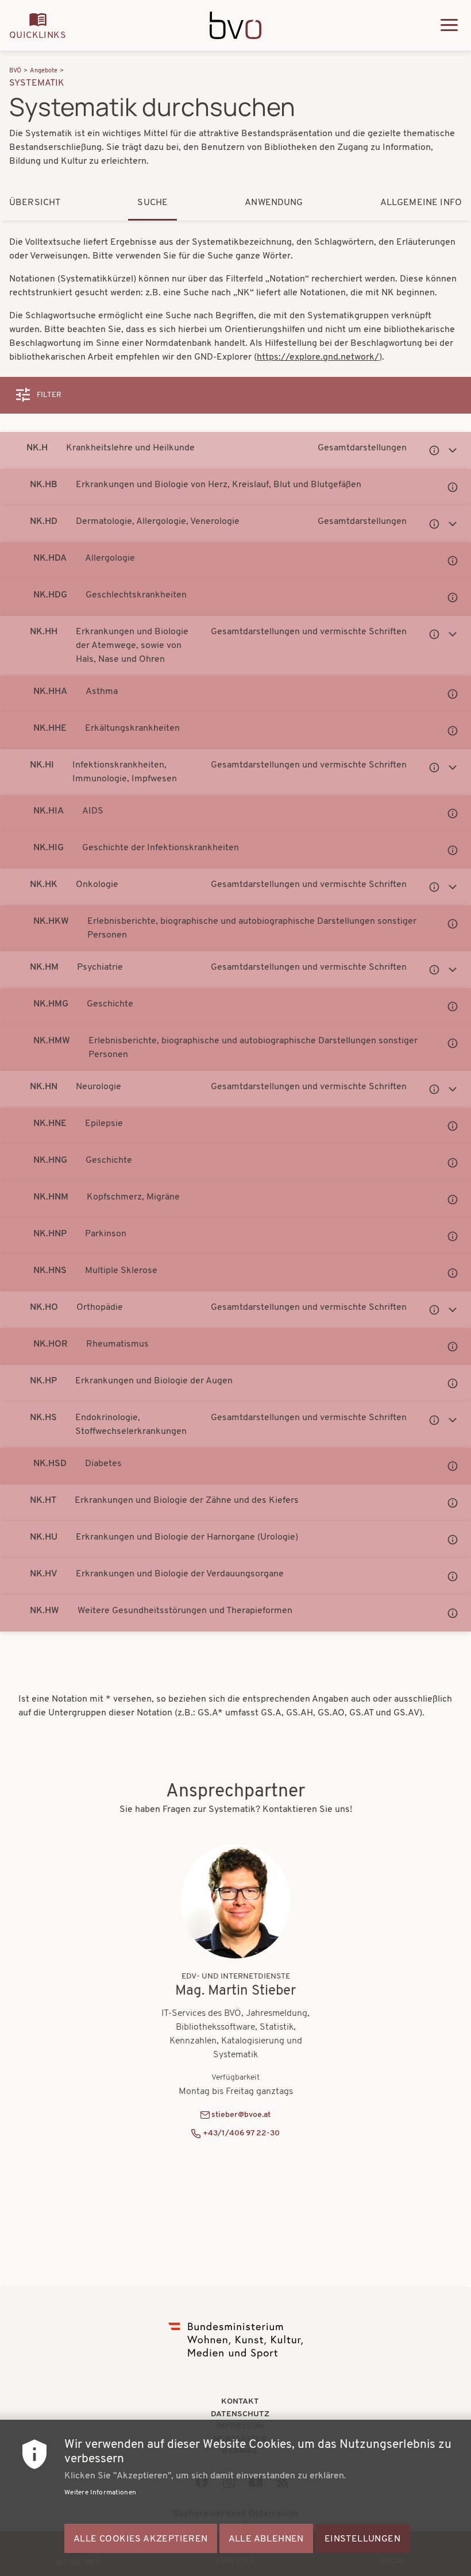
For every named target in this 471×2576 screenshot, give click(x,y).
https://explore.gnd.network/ (318, 357)
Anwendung (274, 203)
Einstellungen (362, 2539)
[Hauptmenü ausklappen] (449, 25)
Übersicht (35, 203)
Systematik (37, 83)
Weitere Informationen (100, 2493)
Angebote (44, 71)
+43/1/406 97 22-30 (241, 2133)
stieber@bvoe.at (241, 2115)
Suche (153, 203)
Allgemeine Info (421, 203)
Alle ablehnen (266, 2539)
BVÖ (15, 71)
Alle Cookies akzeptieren (141, 2539)
